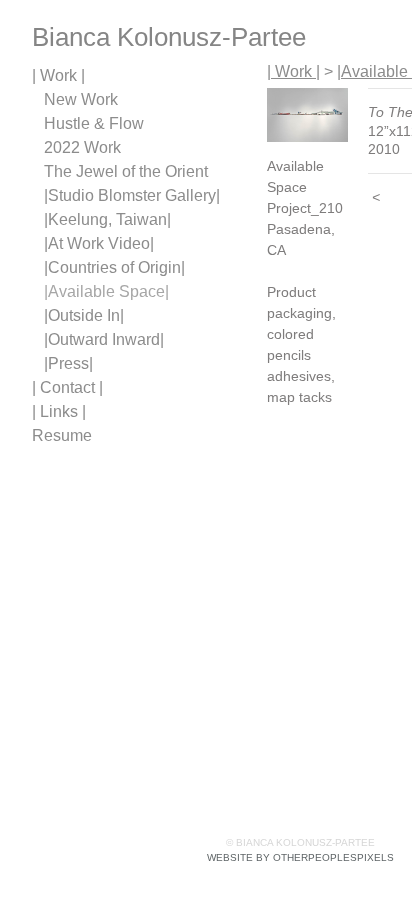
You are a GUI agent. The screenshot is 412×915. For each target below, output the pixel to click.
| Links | (59, 411)
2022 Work (82, 147)
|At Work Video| (99, 243)
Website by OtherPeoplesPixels (300, 857)
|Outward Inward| (104, 339)
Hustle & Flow (94, 123)
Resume (62, 435)
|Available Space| (106, 291)
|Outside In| (84, 315)
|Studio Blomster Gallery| (132, 195)
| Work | (58, 75)
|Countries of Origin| (114, 267)
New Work (81, 99)
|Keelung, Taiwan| (107, 219)
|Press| (68, 363)
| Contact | (67, 387)
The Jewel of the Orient (126, 171)
